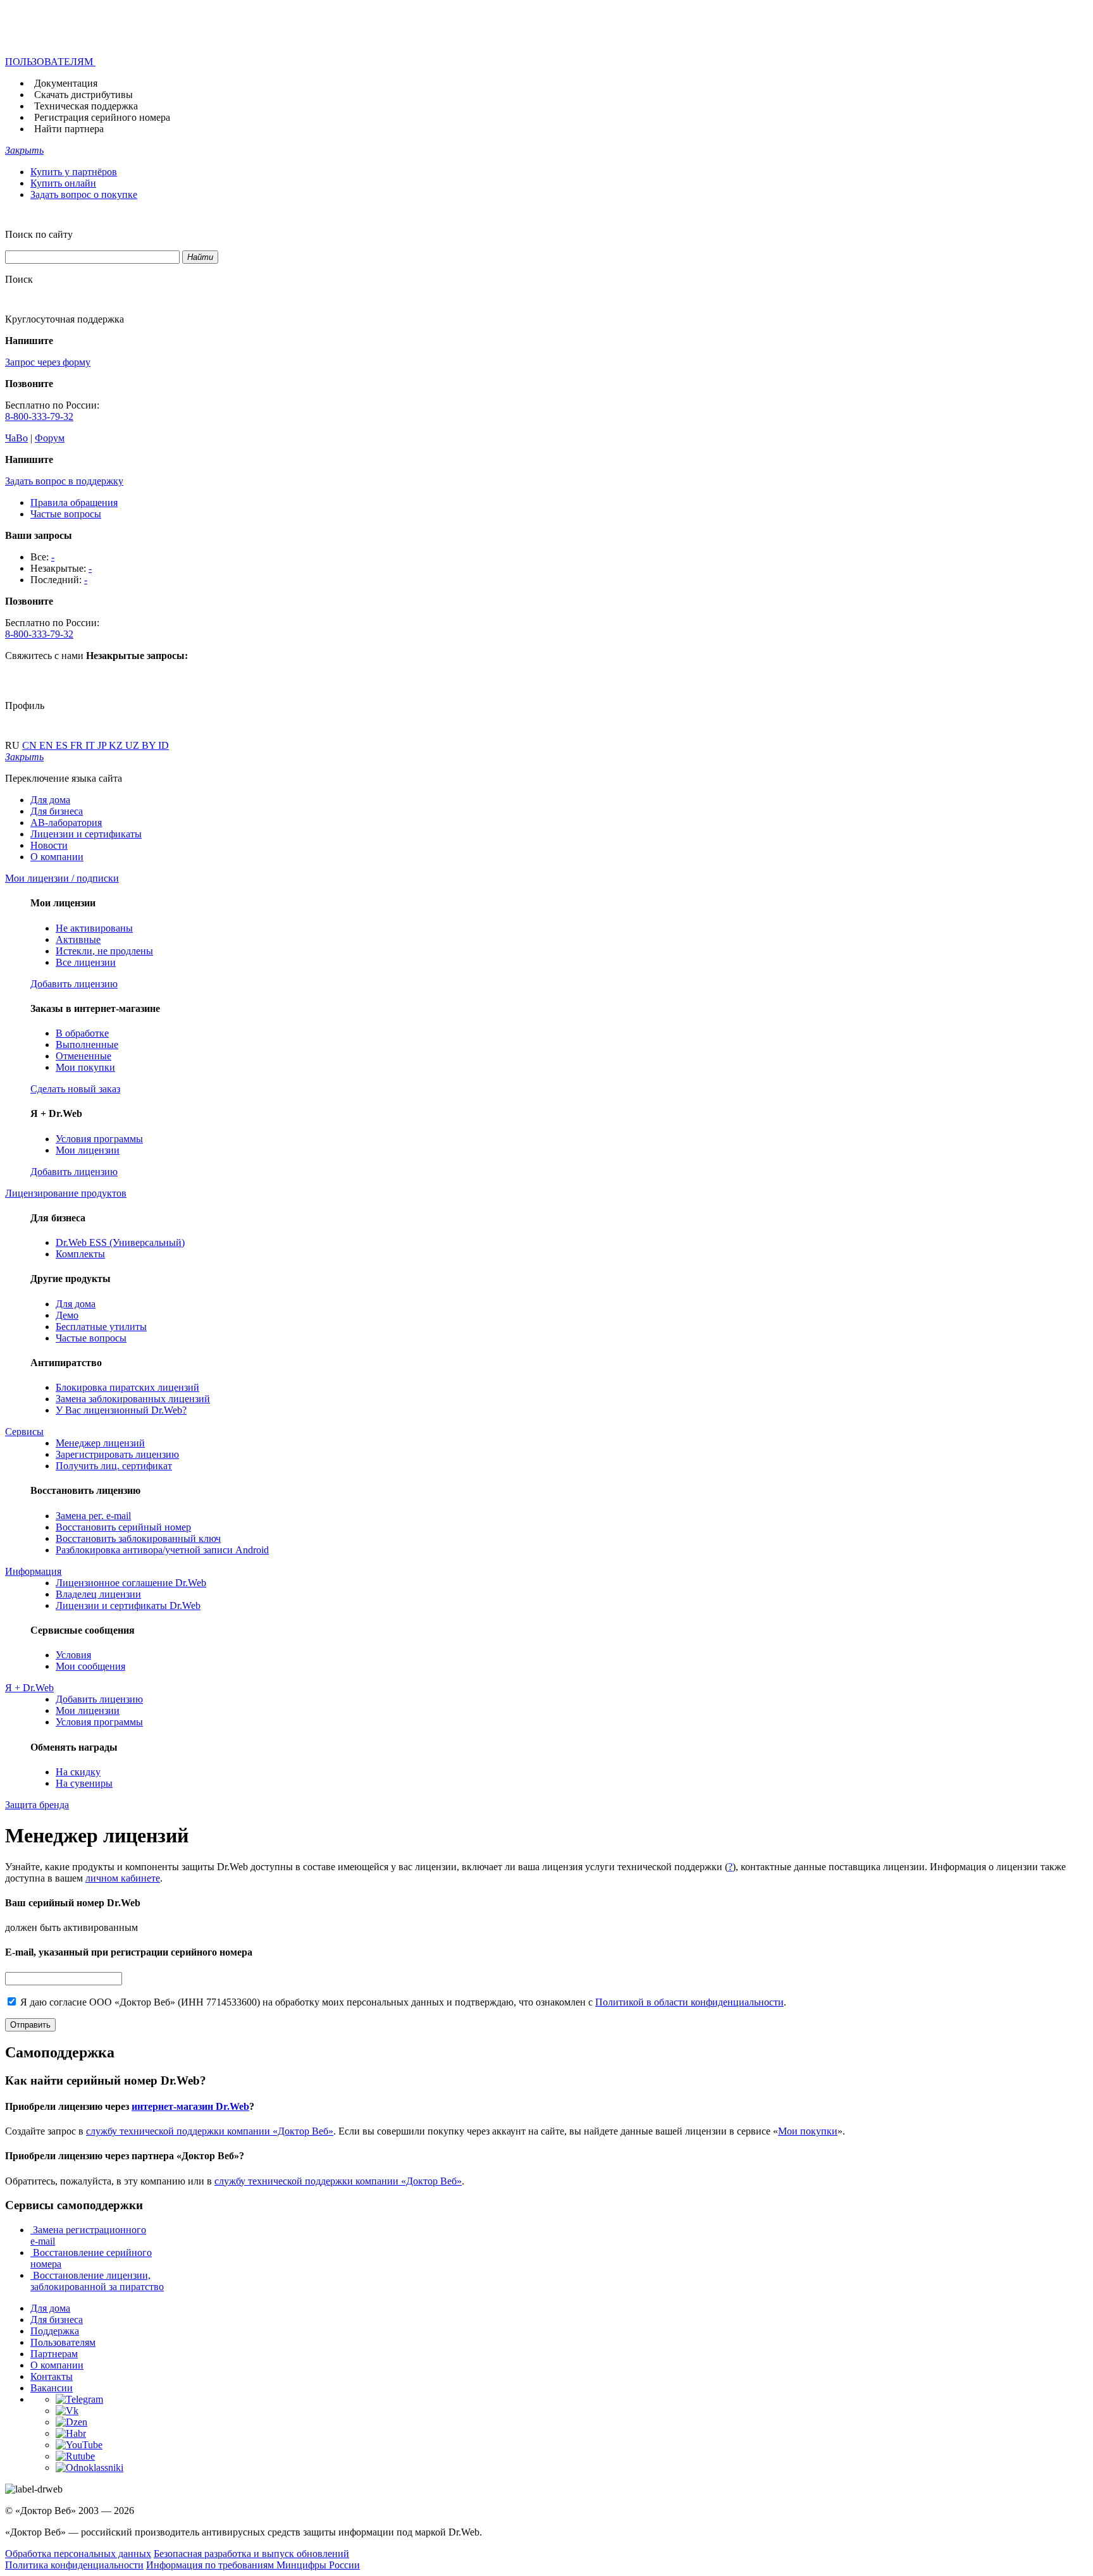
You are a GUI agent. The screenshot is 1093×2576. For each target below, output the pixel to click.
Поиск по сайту (39, 234)
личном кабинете (123, 1878)
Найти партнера (69, 129)
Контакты (52, 2376)
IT (91, 745)
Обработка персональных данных (78, 2554)
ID (164, 745)
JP (103, 745)
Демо (67, 1315)
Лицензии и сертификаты (86, 834)
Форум (50, 438)
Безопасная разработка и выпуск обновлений (251, 2554)
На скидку (78, 1772)
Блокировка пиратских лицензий (127, 1387)
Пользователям (63, 2342)
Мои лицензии (88, 1150)
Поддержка (55, 2331)
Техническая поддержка (86, 106)
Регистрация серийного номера (102, 117)
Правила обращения (74, 502)
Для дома (50, 800)
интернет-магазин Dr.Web (190, 2106)
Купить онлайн (63, 183)
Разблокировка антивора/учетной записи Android (162, 1550)
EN (47, 745)
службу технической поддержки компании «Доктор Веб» (210, 2131)
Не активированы (94, 928)
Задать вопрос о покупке (84, 194)
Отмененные (83, 1056)
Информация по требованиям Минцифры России (253, 2565)
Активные (78, 940)
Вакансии (52, 2388)
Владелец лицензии (98, 1594)
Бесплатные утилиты (101, 1327)
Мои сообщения (90, 1666)
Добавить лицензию (99, 1699)
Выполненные (87, 1045)
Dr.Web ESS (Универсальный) (120, 1242)
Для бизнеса (57, 811)
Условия (73, 1655)
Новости (49, 845)
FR (78, 745)
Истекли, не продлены (104, 951)
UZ (133, 745)
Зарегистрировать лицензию (117, 1454)
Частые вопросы (66, 514)
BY (150, 745)
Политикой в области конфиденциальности (689, 2002)
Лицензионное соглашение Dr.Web (131, 1583)
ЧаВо (16, 438)
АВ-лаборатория (66, 823)
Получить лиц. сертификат (114, 1466)
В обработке (82, 1033)
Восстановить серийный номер (123, 1527)
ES (63, 745)
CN (31, 745)
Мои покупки (85, 1067)
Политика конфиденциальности (74, 2565)
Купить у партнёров (74, 172)
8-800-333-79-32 (39, 416)
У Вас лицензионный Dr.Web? (121, 1410)
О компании (57, 857)
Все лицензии (86, 962)
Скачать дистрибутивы (83, 95)
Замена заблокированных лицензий (133, 1399)
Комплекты (80, 1254)
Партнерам (54, 2354)
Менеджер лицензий (100, 1443)
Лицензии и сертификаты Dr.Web (128, 1605)
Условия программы (99, 1139)
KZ (117, 745)
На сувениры (84, 1783)
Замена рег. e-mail (93, 1516)
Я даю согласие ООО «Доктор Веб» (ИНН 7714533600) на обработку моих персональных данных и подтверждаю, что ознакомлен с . (402, 2002)
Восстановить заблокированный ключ (138, 1538)
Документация (66, 83)
